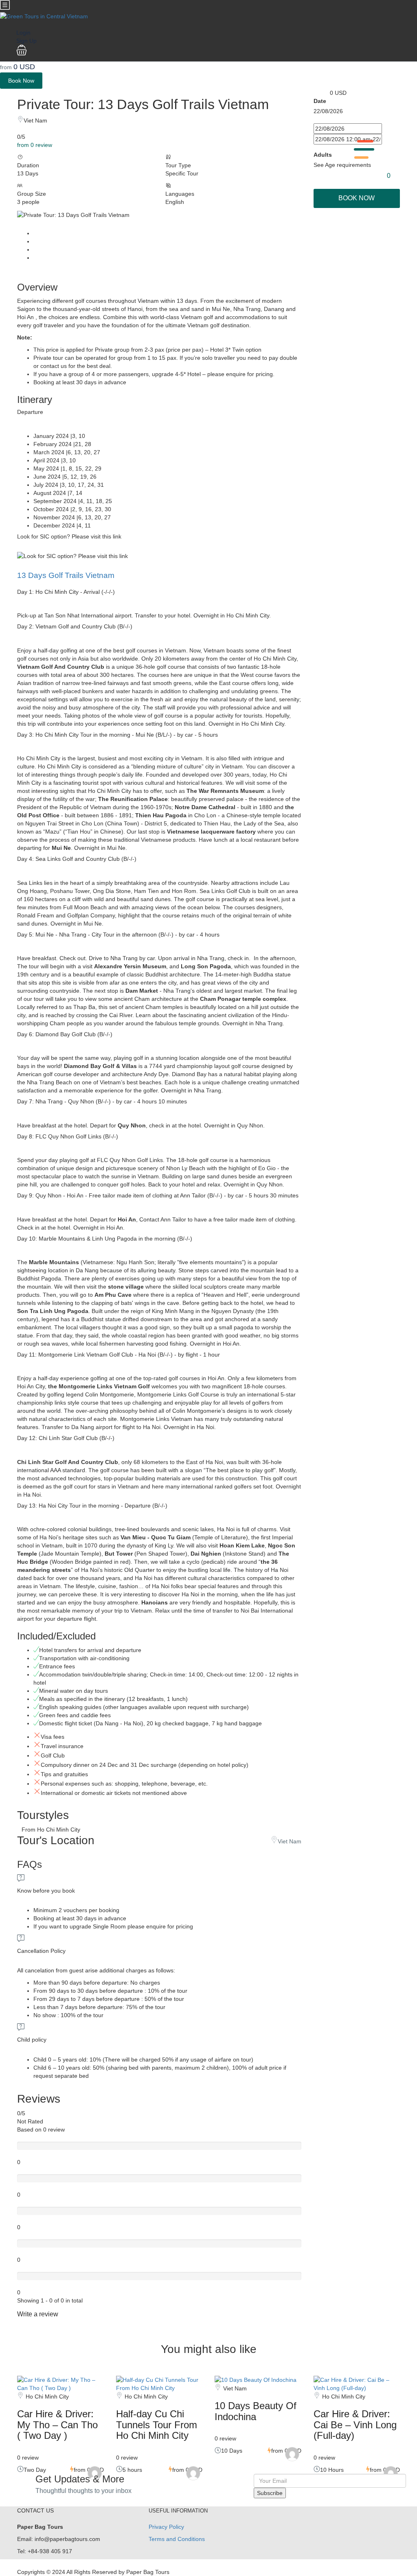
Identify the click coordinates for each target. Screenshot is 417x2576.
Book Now (21, 81)
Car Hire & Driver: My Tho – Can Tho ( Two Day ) (57, 2425)
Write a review (38, 2314)
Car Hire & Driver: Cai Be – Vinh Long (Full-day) (355, 2425)
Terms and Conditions (177, 2539)
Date (320, 101)
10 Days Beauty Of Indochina (256, 2411)
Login (23, 33)
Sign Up (26, 41)
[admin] (95, 2473)
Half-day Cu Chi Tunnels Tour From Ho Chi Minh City (157, 2425)
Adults (323, 155)
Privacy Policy (166, 2527)
